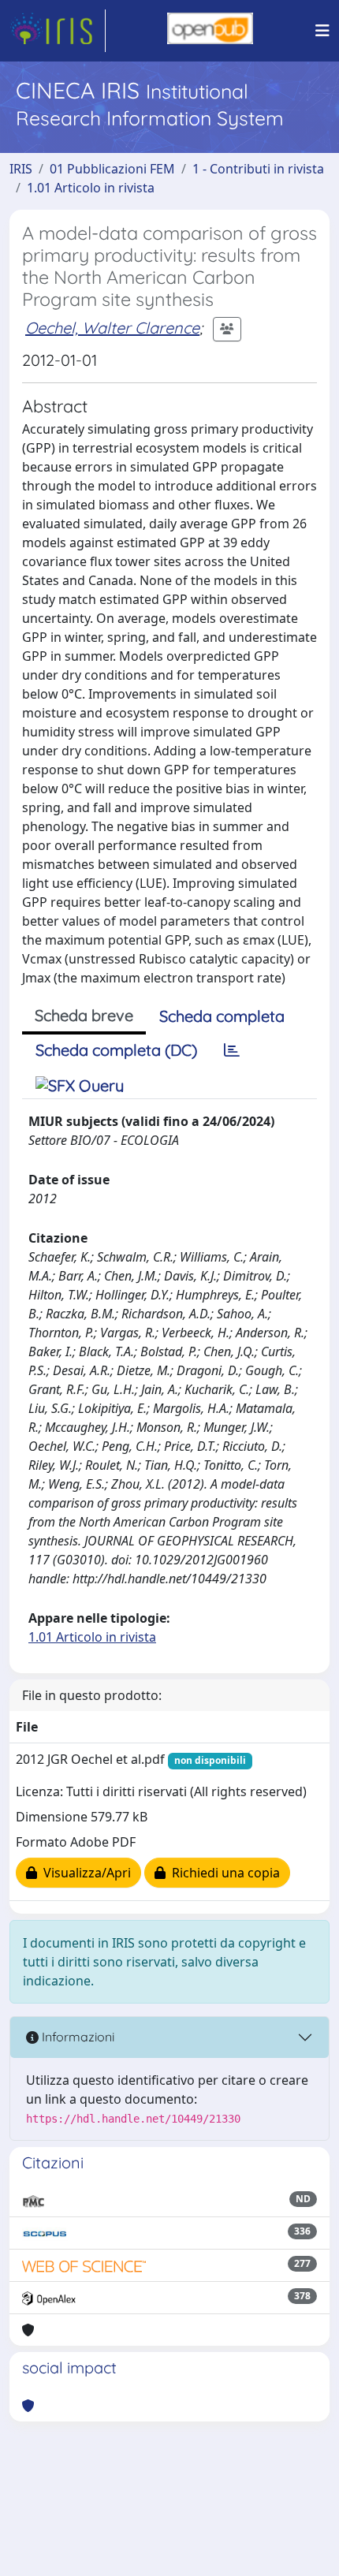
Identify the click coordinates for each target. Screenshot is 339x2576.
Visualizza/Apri (84, 1873)
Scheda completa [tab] (222, 1016)
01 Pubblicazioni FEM (112, 169)
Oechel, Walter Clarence (112, 328)
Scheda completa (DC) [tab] (116, 1050)
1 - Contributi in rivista (258, 169)
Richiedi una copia (223, 1873)
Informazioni (76, 2037)
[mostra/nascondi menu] (322, 31)
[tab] (232, 1050)
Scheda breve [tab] (84, 1015)
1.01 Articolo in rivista (91, 188)
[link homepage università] (210, 31)
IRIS (21, 169)
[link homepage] (58, 31)
